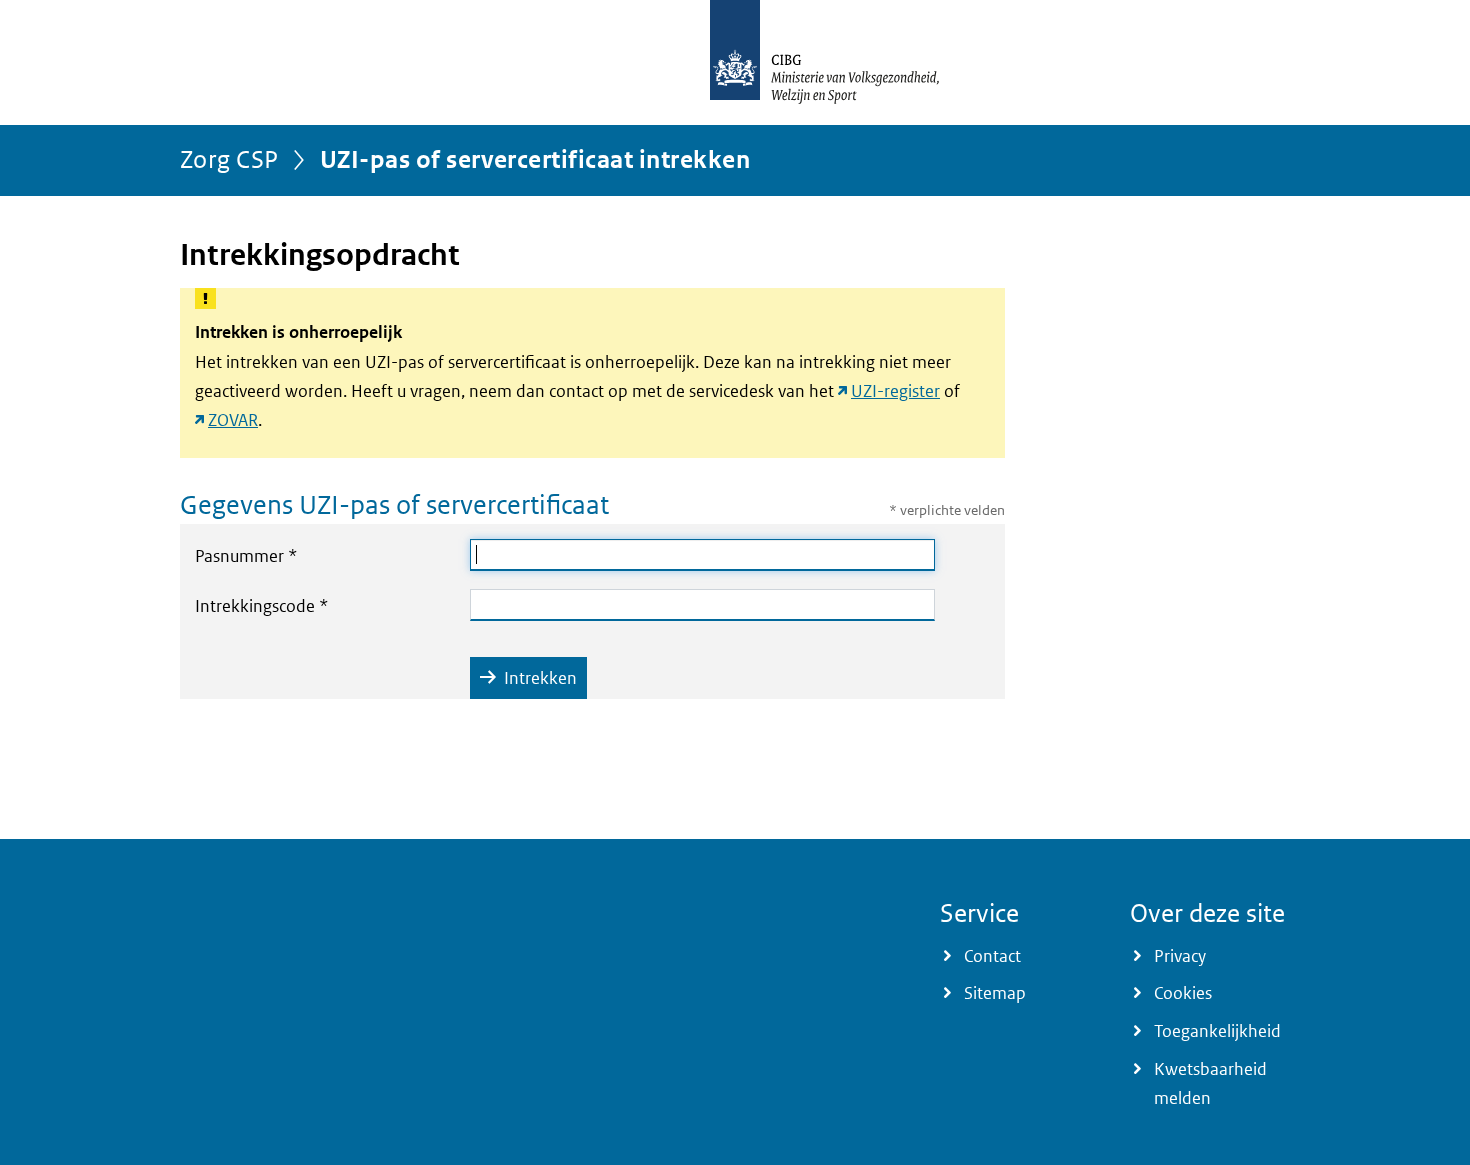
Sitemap (995, 993)
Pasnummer (288, 555)
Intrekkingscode (304, 605)
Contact (992, 956)
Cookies (1183, 993)
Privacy (1180, 956)
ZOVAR (233, 420)
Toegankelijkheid (1217, 1031)
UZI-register (895, 391)
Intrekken (540, 678)
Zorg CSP (229, 158)
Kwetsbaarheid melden (1210, 1083)
